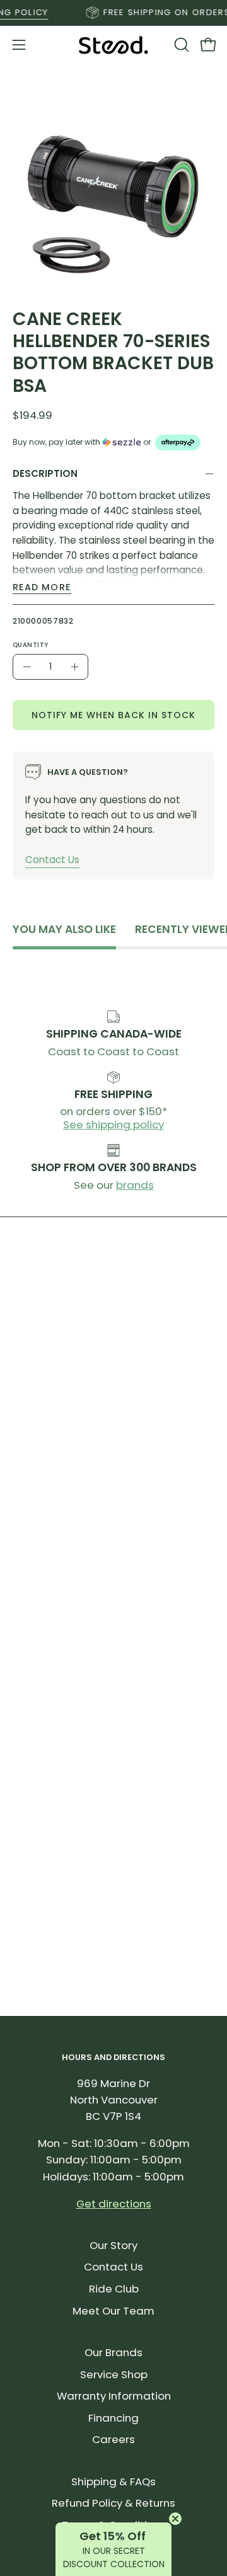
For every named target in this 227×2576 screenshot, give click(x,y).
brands (135, 1185)
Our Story (113, 2245)
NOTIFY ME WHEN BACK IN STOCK (113, 714)
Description (45, 473)
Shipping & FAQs (113, 2482)
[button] (180, 45)
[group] (113, 13)
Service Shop (114, 2374)
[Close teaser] (175, 2519)
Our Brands (113, 2352)
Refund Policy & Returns (113, 2503)
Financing (113, 2418)
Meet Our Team (113, 2311)
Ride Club (114, 2289)
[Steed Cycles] (113, 45)
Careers (113, 2439)
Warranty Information (114, 2396)
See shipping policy (113, 1125)
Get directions (114, 2204)
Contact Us (52, 859)
